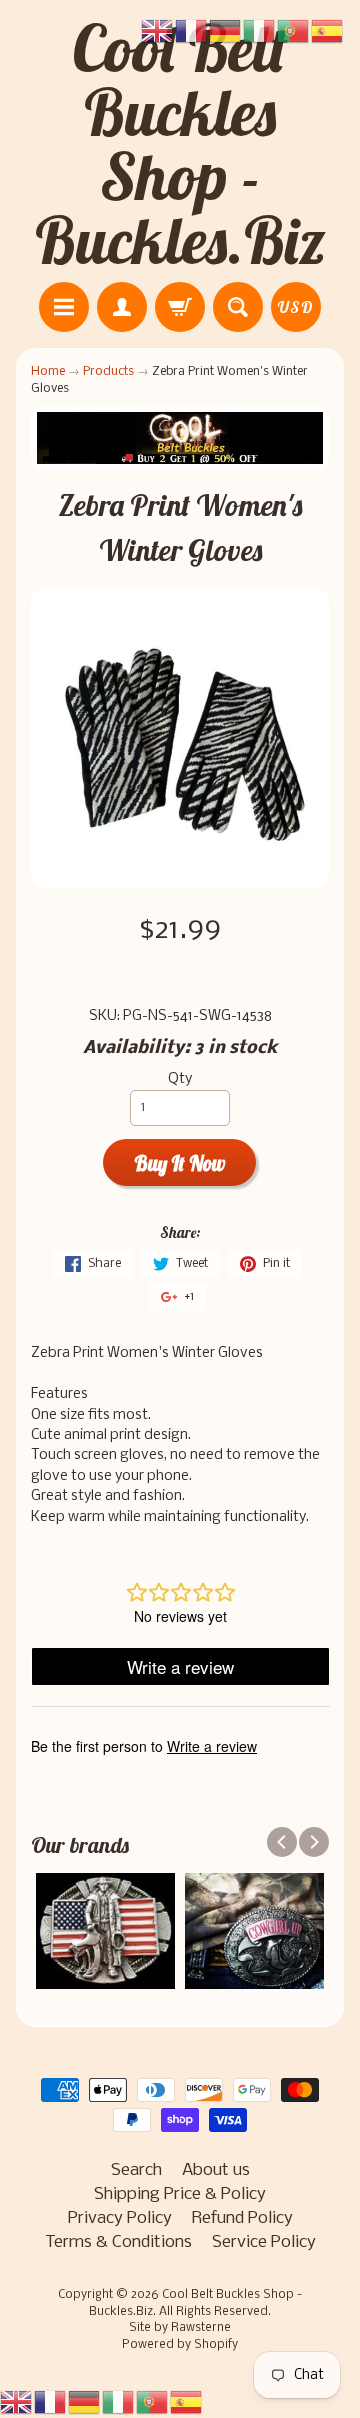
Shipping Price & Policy (180, 2194)
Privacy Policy (120, 2218)
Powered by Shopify (180, 2345)
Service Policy (264, 2242)
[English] (17, 2402)
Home (48, 371)
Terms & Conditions (118, 2242)
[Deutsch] (85, 2402)
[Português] (153, 2402)
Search (136, 2170)
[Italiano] (119, 2402)
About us (216, 2170)
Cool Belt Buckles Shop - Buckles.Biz (180, 144)
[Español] (187, 2402)
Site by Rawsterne (180, 2328)
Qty (180, 1079)
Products (108, 371)
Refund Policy (242, 2218)
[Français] (51, 2402)
